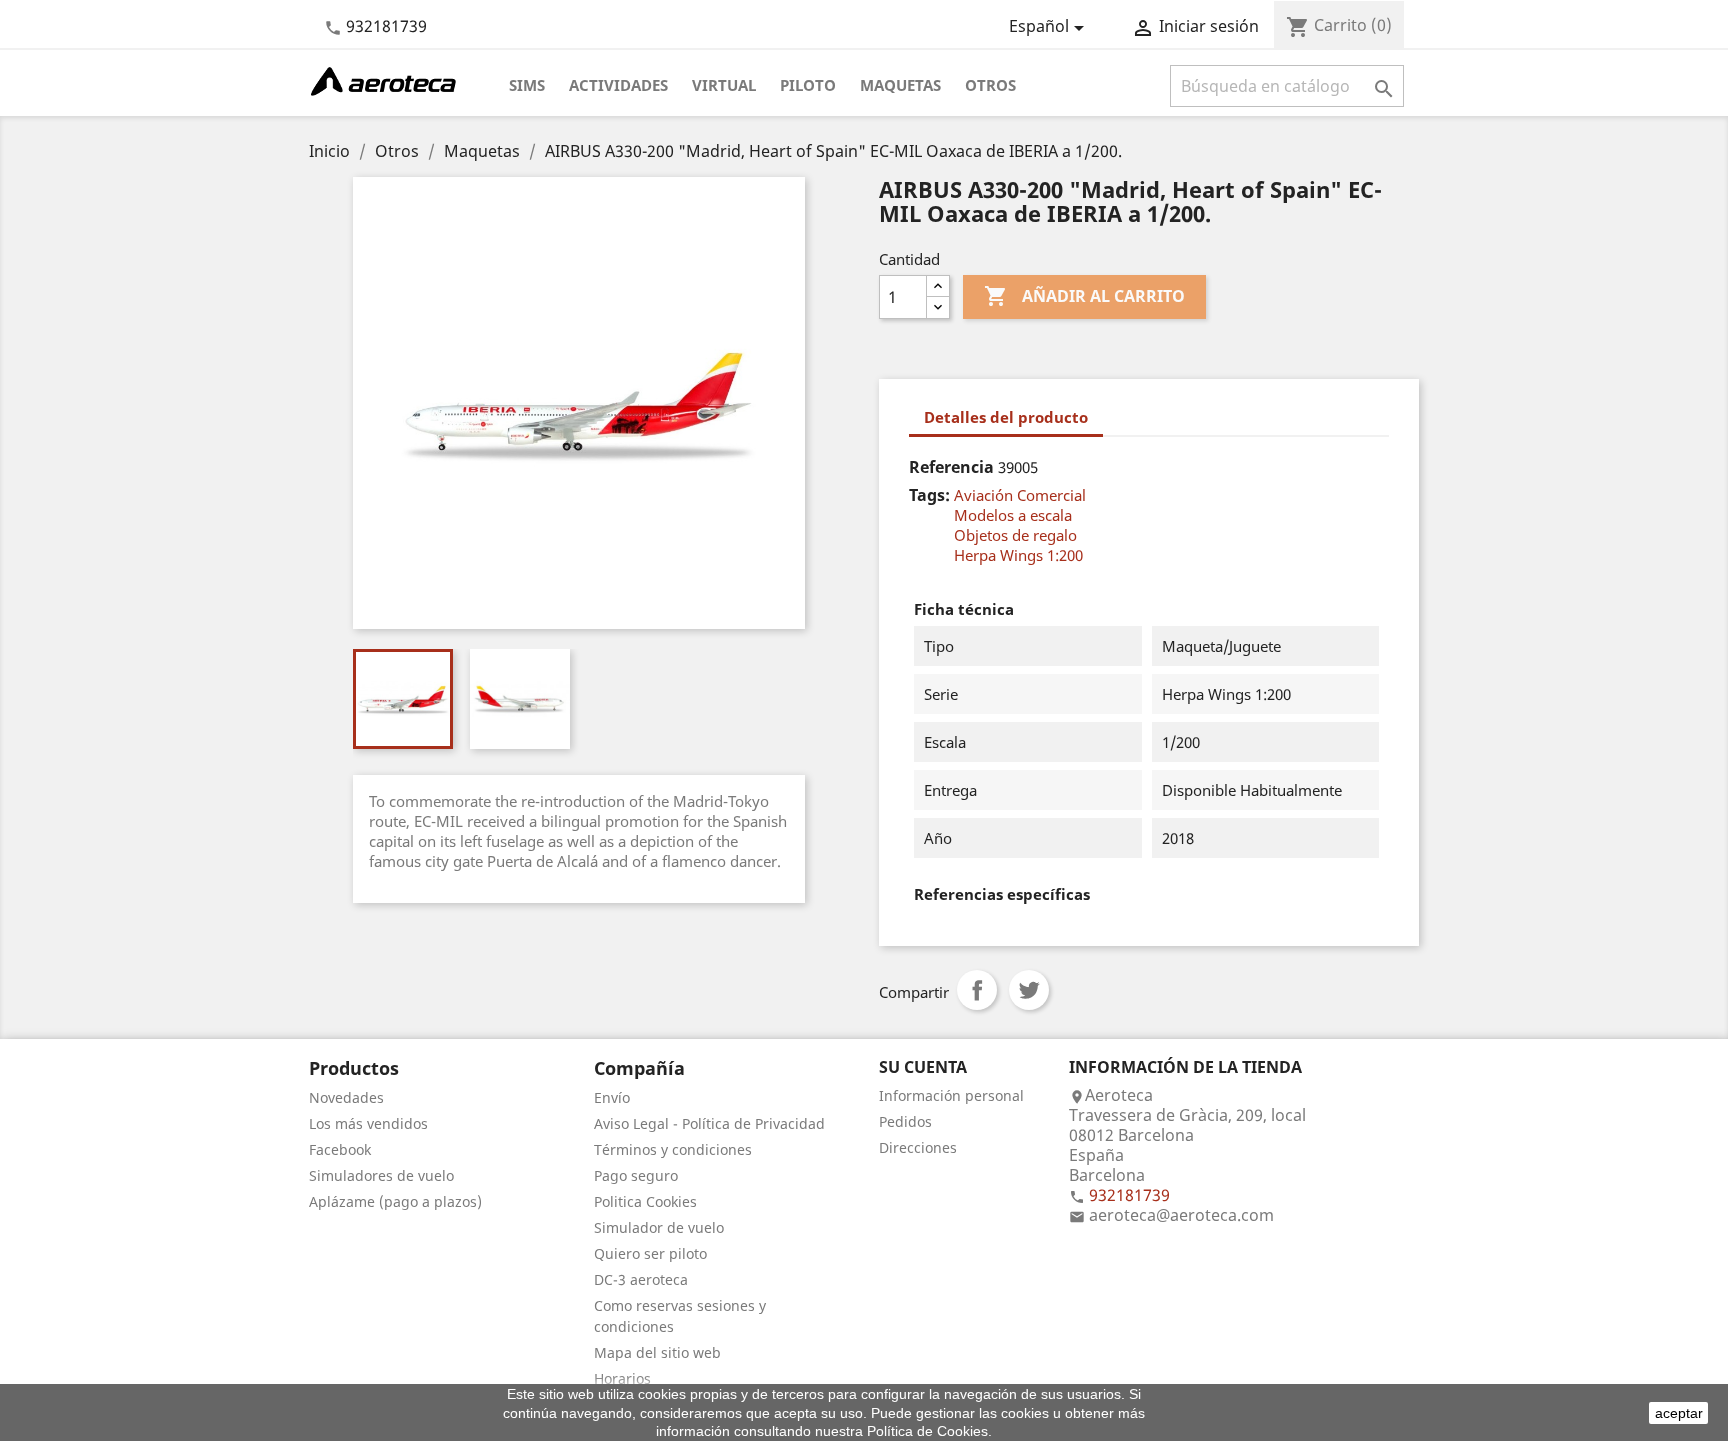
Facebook (340, 1149)
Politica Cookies (645, 1201)
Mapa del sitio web (657, 1352)
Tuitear (1029, 990)
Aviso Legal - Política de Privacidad (709, 1123)
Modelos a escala (1013, 515)
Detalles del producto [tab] (1006, 417)
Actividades (618, 85)
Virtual (724, 85)
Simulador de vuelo (659, 1227)
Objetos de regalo (1015, 535)
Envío (612, 1097)
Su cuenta (923, 1067)
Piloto (808, 85)
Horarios (622, 1378)
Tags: (929, 495)
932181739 (386, 26)
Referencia (951, 467)
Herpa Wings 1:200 (1018, 555)
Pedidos (905, 1121)
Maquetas (900, 85)
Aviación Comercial (1020, 495)
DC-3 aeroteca (641, 1279)
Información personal (951, 1095)
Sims (527, 85)
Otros (990, 85)
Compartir (977, 990)
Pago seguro (636, 1175)
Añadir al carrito (1084, 296)
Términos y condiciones (673, 1149)
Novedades (346, 1097)
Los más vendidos (368, 1123)
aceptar (1679, 1413)
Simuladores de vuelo (381, 1175)
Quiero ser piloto (650, 1253)
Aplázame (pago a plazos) (395, 1201)
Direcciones (918, 1147)
